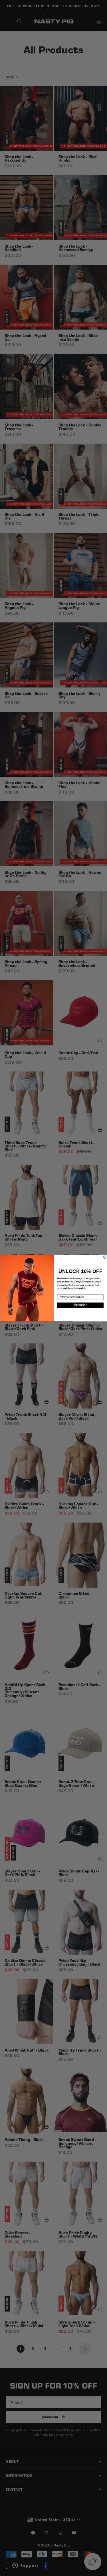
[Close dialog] (105, 1257)
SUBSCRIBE (80, 1305)
